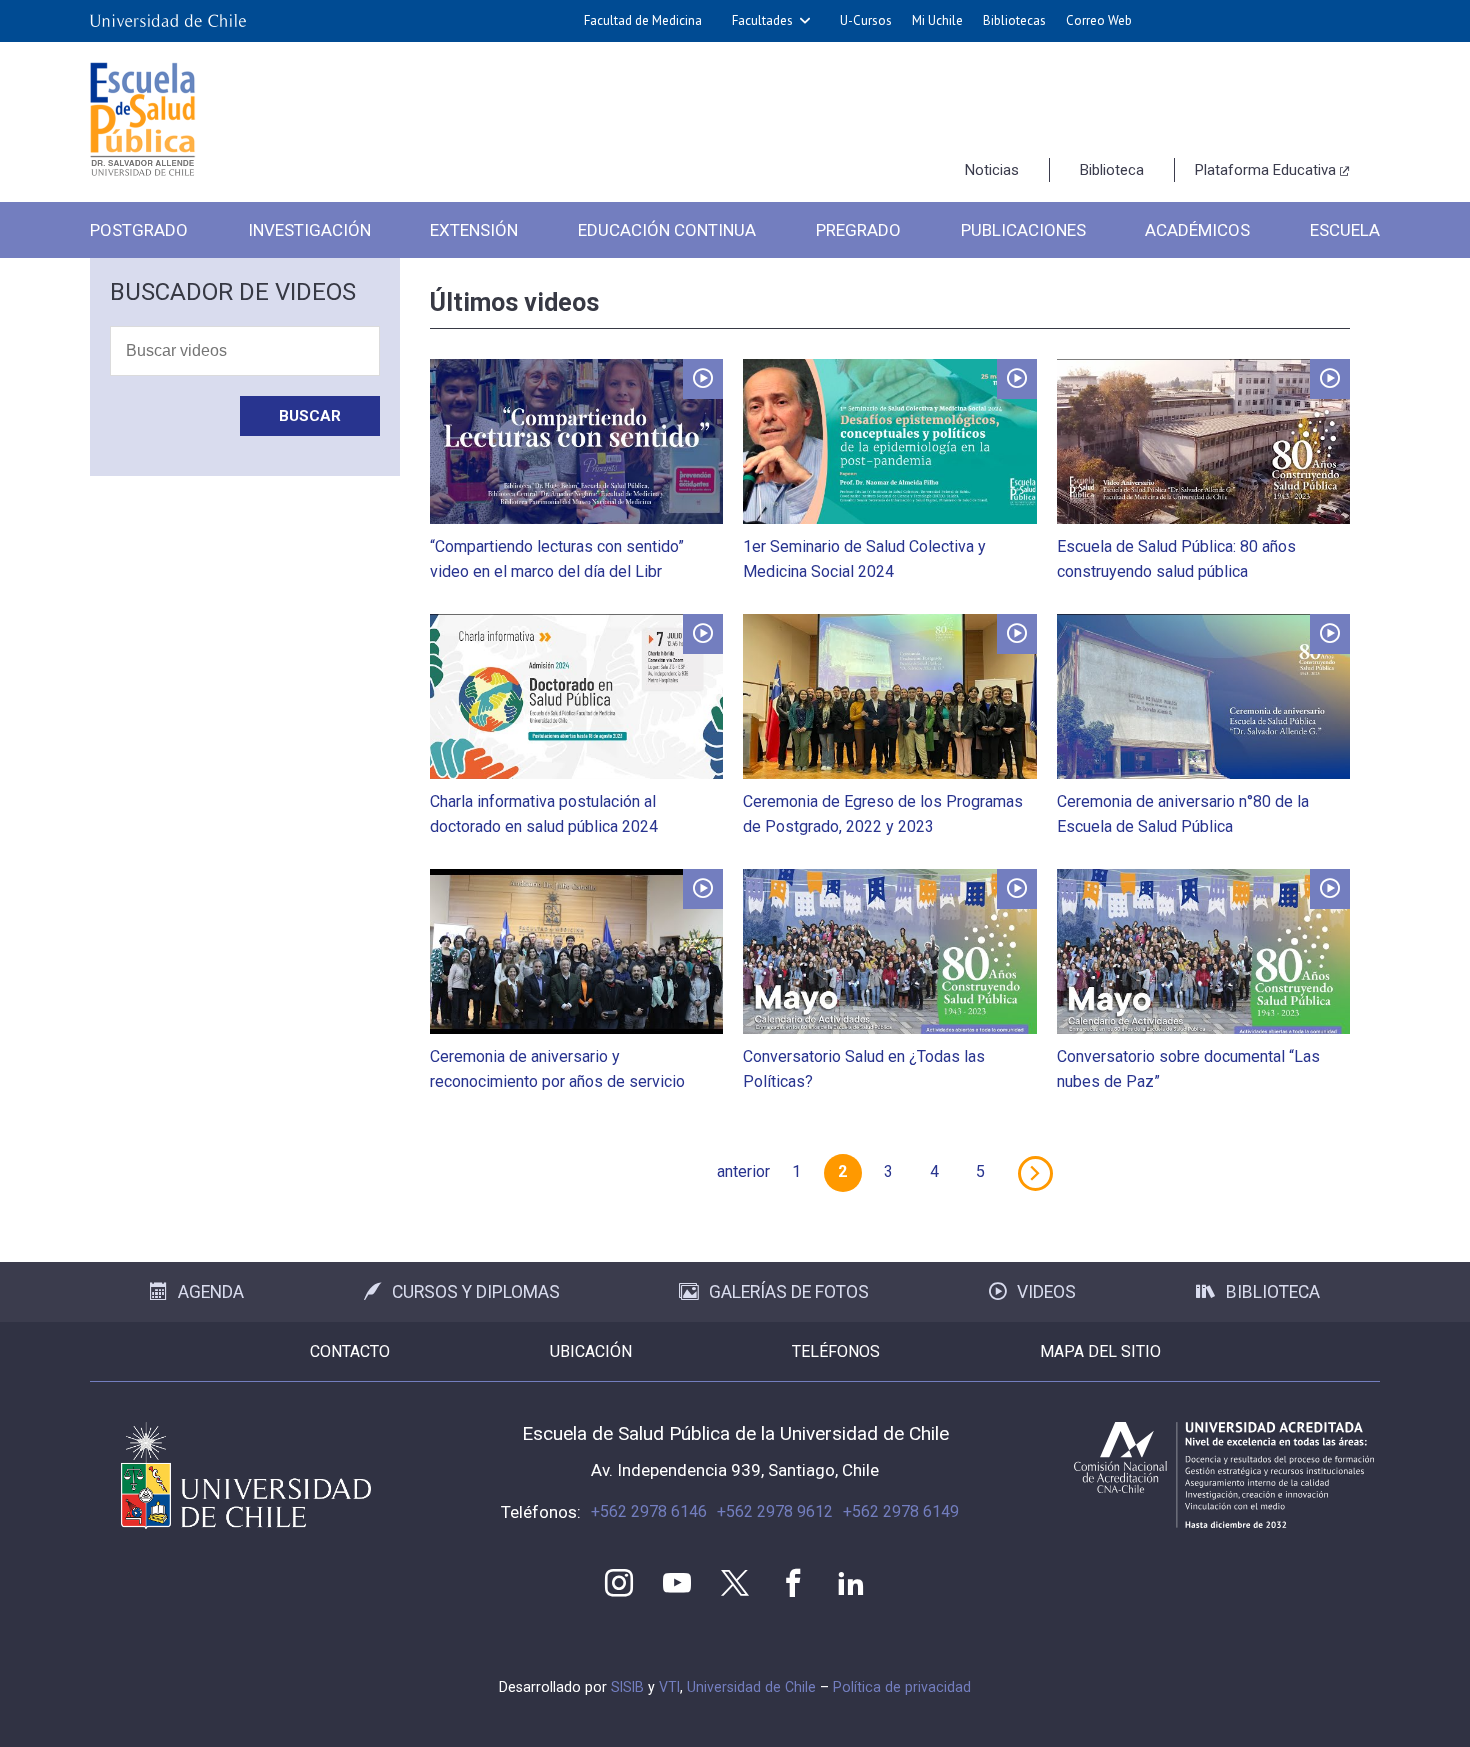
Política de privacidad (902, 1687)
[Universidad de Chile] (168, 21)
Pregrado (858, 230)
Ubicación (591, 1351)
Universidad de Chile (751, 1687)
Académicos (1197, 230)
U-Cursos (866, 20)
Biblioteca (1112, 170)
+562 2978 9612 (775, 1511)
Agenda (211, 1292)
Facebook (793, 1583)
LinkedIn (851, 1583)
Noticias (992, 170)
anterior (743, 1171)
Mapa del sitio (1100, 1351)
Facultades (762, 20)
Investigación (309, 230)
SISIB (627, 1687)
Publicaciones (1023, 230)
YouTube (677, 1583)
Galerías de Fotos (789, 1292)
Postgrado (139, 230)
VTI (669, 1687)
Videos (1046, 1292)
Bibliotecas (1014, 20)
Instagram (619, 1583)
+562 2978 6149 (901, 1511)
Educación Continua (667, 230)
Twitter (735, 1583)
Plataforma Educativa (1265, 170)
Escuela (1345, 230)
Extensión (474, 230)
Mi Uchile (937, 20)
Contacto (350, 1351)
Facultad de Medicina (643, 20)
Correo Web (1099, 20)
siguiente (1035, 1173)
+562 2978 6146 (649, 1511)
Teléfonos (836, 1351)
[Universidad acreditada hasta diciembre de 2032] (1224, 1475)
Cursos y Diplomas (476, 1292)
